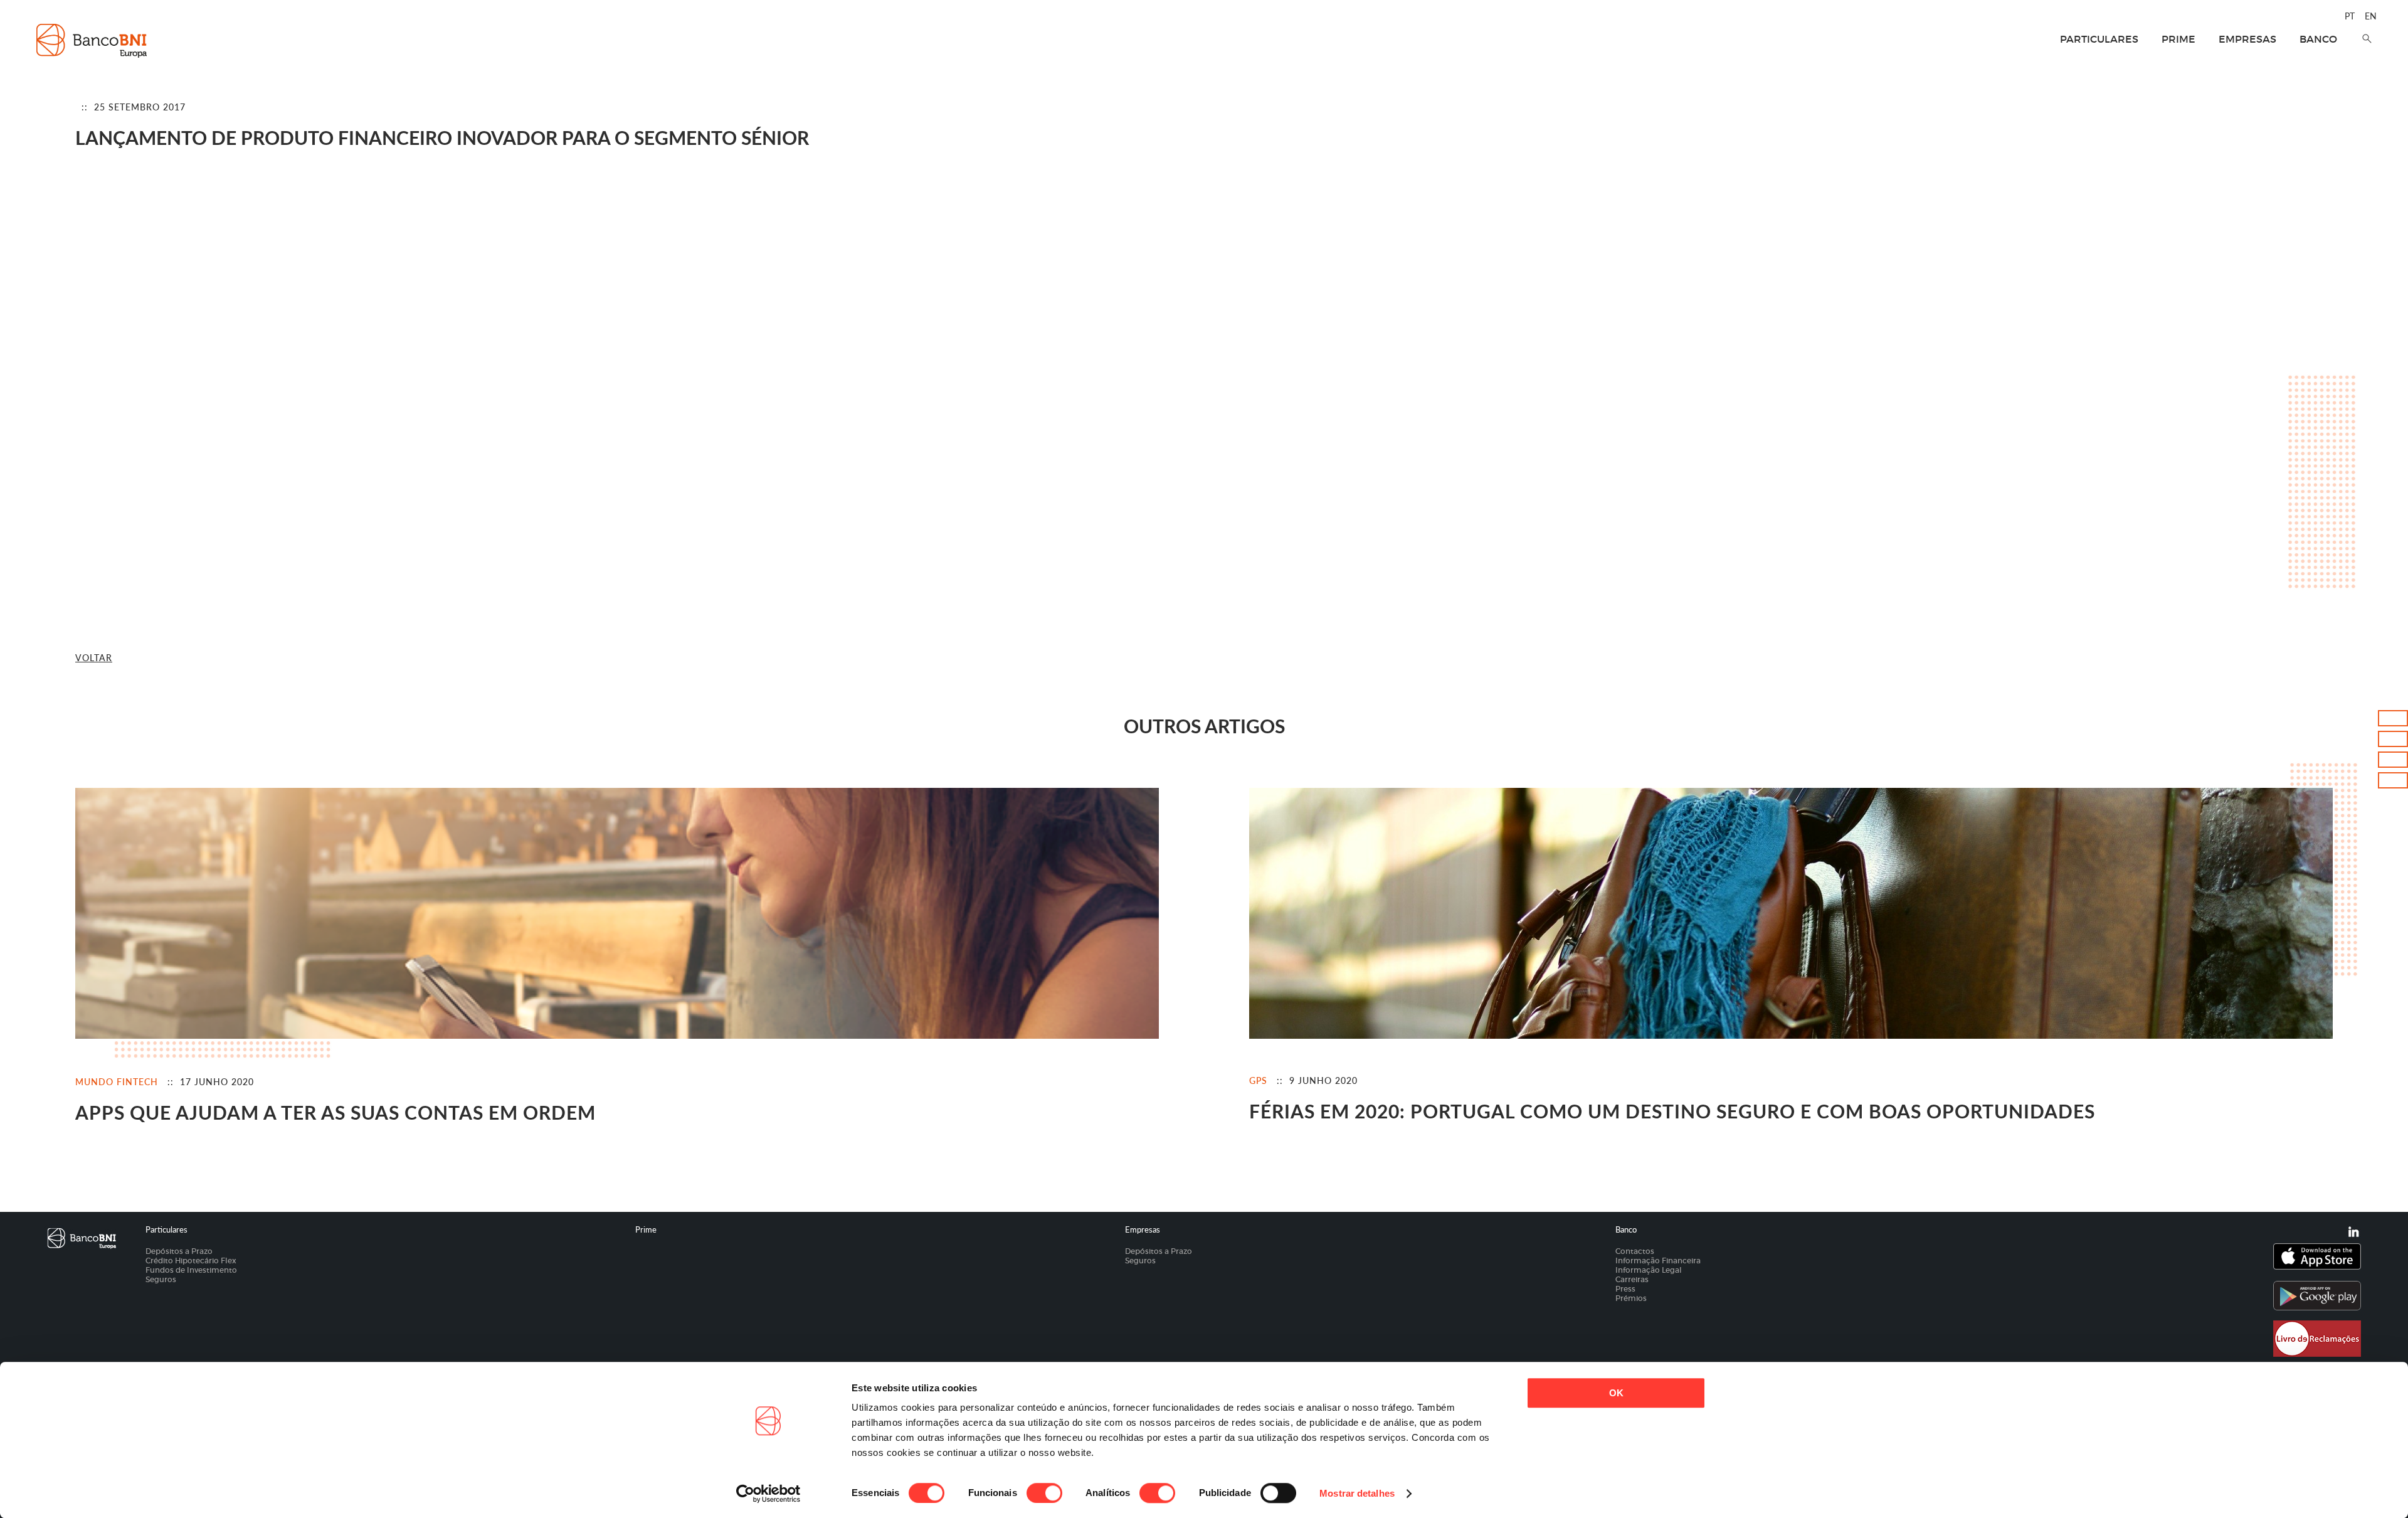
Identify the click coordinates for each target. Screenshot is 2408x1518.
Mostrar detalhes (1357, 1493)
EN (2371, 16)
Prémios (1631, 1298)
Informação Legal (1649, 1270)
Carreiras (1632, 1279)
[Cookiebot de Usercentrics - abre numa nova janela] (768, 1494)
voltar (94, 657)
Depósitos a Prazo (179, 1251)
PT (2350, 16)
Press (1625, 1289)
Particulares (2099, 39)
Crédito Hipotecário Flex (191, 1261)
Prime (2178, 39)
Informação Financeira (1658, 1261)
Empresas (2247, 39)
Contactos (1635, 1251)
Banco (2318, 39)
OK (1616, 1393)
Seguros (161, 1279)
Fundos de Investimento (191, 1270)
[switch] (1044, 1493)
